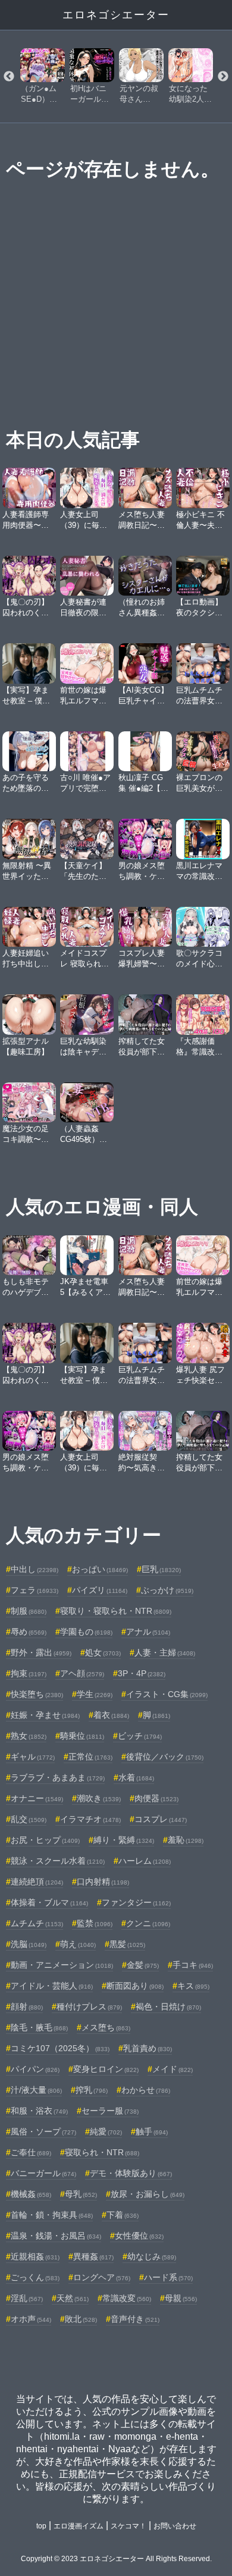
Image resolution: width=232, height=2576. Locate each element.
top (41, 2526)
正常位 (90, 1757)
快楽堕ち (37, 1694)
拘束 (29, 1673)
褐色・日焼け (168, 2007)
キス (193, 1986)
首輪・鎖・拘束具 (52, 2215)
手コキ (193, 1965)
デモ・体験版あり (131, 2173)
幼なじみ (152, 2256)
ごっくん (35, 2277)
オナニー (37, 1798)
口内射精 (103, 1882)
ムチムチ (37, 1923)
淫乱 (27, 2298)
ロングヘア (102, 2277)
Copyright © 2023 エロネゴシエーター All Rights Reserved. (116, 2559)
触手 (152, 2131)
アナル (148, 1632)
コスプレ (161, 1819)
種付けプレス (89, 2007)
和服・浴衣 (39, 2111)
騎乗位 (82, 1736)
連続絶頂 (37, 1882)
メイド (173, 2069)
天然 (73, 2298)
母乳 (81, 2194)
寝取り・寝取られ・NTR (116, 1611)
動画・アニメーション (62, 1965)
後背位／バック (165, 1757)
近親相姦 (35, 2256)
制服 (29, 1611)
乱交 (29, 1819)
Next (223, 77)
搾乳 (92, 2090)
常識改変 (127, 2298)
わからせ (146, 2090)
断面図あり (135, 1986)
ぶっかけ (167, 1590)
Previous (9, 77)
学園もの (86, 1632)
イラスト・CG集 (167, 1694)
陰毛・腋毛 (39, 2027)
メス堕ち (106, 2027)
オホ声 (31, 2319)
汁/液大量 (36, 2090)
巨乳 (161, 1569)
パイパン (35, 2069)
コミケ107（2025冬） (60, 2048)
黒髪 (127, 1944)
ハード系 (168, 2277)
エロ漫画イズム (79, 2526)
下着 (123, 2215)
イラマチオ (90, 1819)
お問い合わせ (175, 2526)
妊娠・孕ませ (45, 1715)
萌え (78, 1944)
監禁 (95, 1923)
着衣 (111, 1715)
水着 (136, 1777)
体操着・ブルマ (49, 1902)
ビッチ (140, 1736)
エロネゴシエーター (116, 15)
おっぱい (100, 1569)
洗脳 (29, 1944)
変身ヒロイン (106, 2069)
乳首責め (148, 2048)
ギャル (33, 1757)
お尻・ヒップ (45, 1840)
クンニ (148, 1923)
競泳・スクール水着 (58, 1861)
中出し (35, 1569)
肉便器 (156, 1798)
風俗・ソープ (43, 2131)
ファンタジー (136, 1902)
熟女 (29, 1736)
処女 (103, 1652)
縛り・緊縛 (124, 1840)
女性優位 (139, 2236)
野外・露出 (41, 1652)
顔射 (27, 2007)
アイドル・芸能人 (52, 1986)
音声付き (135, 2319)
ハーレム (145, 1861)
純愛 (106, 2131)
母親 (181, 2298)
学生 (95, 1694)
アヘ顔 (82, 1673)
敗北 (81, 2319)
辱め (29, 1632)
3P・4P (142, 1673)
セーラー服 (110, 2111)
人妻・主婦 (165, 1652)
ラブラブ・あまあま (58, 1777)
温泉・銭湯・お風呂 (56, 2236)
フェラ (35, 1590)
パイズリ (100, 1590)
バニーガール (43, 2173)
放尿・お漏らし (148, 2194)
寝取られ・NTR (102, 2152)
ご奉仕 (31, 2152)
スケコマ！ (128, 2526)
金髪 (143, 1965)
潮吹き (99, 1798)
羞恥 (186, 1840)
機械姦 (31, 2194)
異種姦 (93, 2256)
